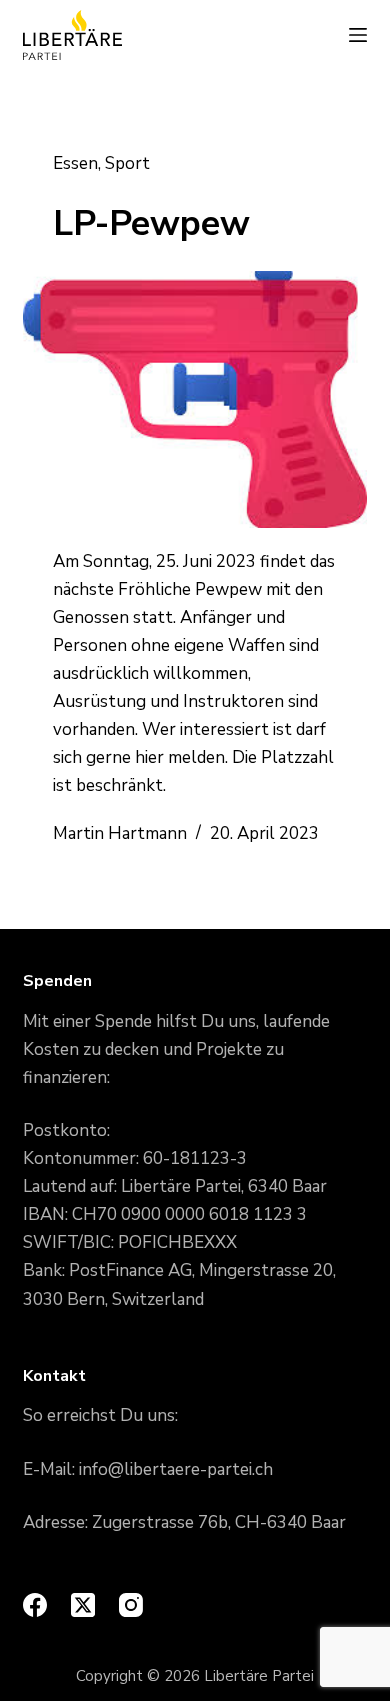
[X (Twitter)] (83, 1605)
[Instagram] (131, 1605)
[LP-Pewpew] (194, 399)
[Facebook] (35, 1605)
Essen (75, 163)
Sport (127, 163)
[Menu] (358, 35)
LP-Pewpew (151, 223)
